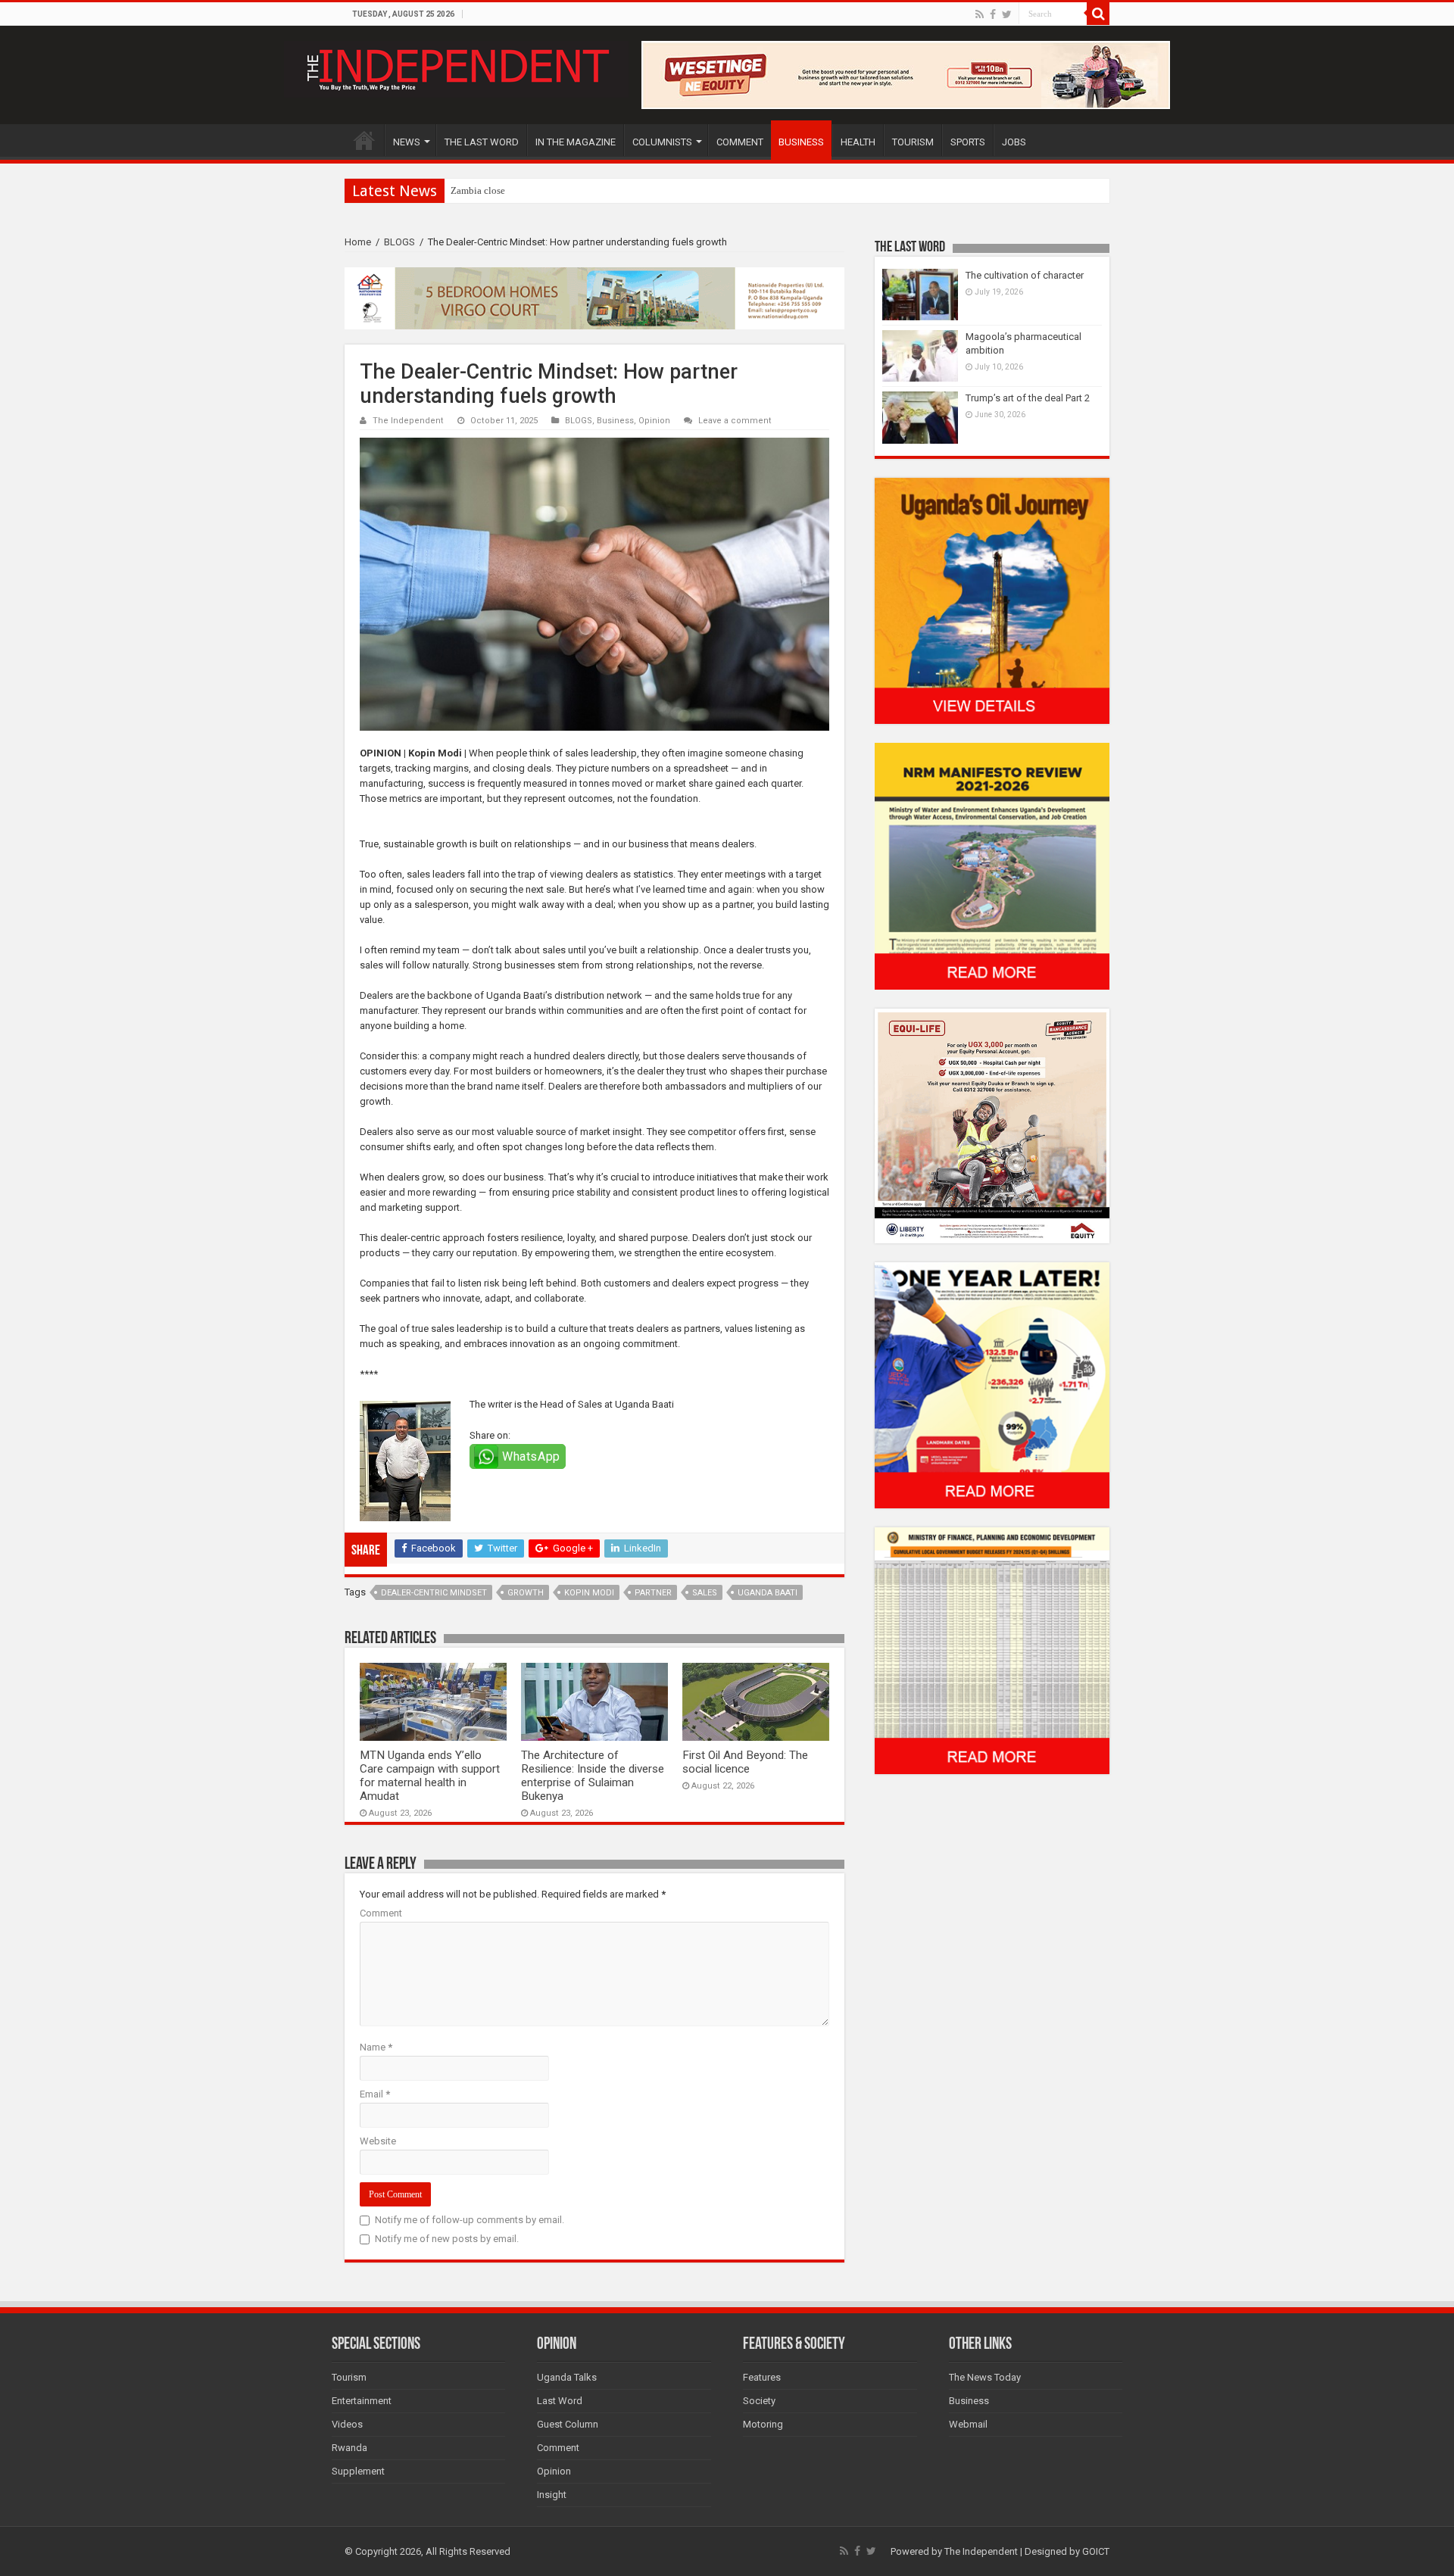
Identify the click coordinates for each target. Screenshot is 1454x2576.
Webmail (968, 2424)
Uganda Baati (768, 1593)
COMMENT (740, 142)
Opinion (654, 421)
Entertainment (362, 2401)
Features (762, 2377)
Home (358, 242)
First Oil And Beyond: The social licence (745, 1762)
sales (705, 1593)
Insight (552, 2495)
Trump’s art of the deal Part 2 (1028, 398)
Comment (381, 1913)
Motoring (763, 2424)
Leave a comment (735, 421)
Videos (347, 2424)
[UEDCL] (992, 1385)
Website (378, 2141)
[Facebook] (993, 14)
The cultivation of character (1025, 275)
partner (653, 1593)
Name (376, 2047)
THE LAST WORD (482, 142)
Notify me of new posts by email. (447, 2239)
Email (375, 2094)
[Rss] (980, 14)
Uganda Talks (567, 2377)
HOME (364, 140)
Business (615, 421)
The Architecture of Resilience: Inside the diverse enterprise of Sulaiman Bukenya (593, 1776)
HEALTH (858, 142)
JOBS (1014, 142)
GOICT (1096, 2551)
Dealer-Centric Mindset (434, 1593)
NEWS (407, 142)
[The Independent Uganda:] (456, 67)
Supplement (358, 2471)
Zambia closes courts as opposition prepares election (558, 190)
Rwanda (349, 2448)
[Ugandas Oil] (992, 600)
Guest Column (568, 2424)
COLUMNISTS (662, 142)
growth (526, 1593)
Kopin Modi (589, 1593)
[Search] (1098, 14)
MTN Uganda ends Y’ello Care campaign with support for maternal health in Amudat (430, 1776)
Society (759, 2401)
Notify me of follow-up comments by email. (470, 2220)
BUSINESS (801, 142)
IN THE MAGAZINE (576, 142)
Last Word (560, 2401)
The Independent (408, 421)
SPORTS (968, 142)
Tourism (349, 2377)
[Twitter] (1007, 14)
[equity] (992, 1125)
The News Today (985, 2377)
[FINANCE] (992, 1650)
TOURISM (913, 142)
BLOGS (399, 242)
